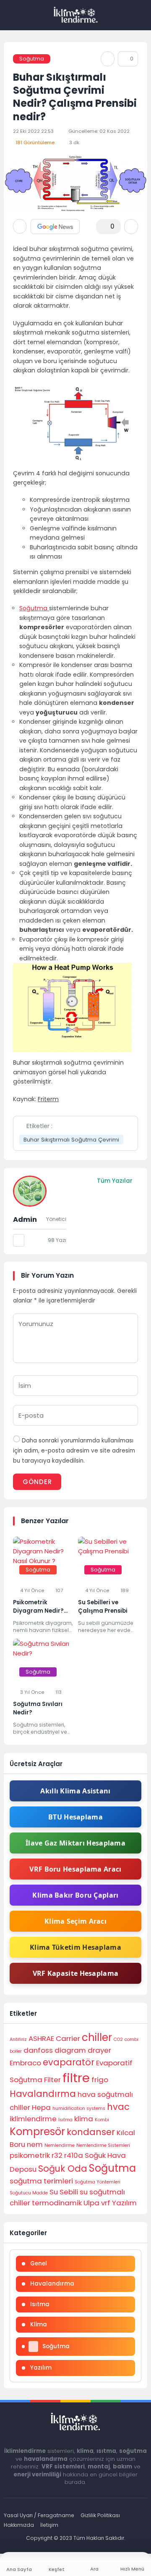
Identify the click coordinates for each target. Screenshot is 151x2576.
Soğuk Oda (63, 2169)
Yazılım (124, 2203)
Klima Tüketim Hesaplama (75, 1947)
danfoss (38, 2050)
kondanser (91, 2132)
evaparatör (69, 2062)
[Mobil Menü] (10, 15)
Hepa (41, 2107)
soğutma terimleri (41, 2181)
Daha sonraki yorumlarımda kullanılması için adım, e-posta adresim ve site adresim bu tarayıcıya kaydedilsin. (74, 1451)
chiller (97, 2037)
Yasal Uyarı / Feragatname (39, 2515)
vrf (106, 2203)
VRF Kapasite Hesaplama (76, 1973)
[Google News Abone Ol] (55, 227)
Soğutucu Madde (29, 2193)
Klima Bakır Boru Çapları (75, 1895)
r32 (57, 2155)
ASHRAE (41, 2038)
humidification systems (79, 2108)
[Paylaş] (20, 226)
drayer (99, 2050)
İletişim (49, 2525)
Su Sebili (64, 2192)
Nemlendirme (60, 2145)
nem (35, 2144)
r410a (74, 2155)
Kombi (102, 2120)
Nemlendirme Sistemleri (103, 2145)
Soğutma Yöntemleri (98, 2182)
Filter (52, 2080)
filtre (76, 2078)
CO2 (118, 2039)
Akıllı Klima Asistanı (75, 1791)
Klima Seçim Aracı (75, 1921)
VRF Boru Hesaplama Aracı (75, 1869)
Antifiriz (18, 2039)
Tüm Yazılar (115, 1181)
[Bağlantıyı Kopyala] (108, 59)
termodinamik (57, 2203)
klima (84, 2119)
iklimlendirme (33, 2119)
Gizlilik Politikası (100, 2515)
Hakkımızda (19, 2525)
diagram (70, 2050)
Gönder (37, 1482)
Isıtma (65, 2120)
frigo (100, 2080)
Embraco (25, 2063)
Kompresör (37, 2132)
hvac (118, 2107)
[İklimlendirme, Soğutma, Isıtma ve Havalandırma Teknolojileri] (76, 15)
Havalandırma (43, 2094)
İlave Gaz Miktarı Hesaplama (75, 1843)
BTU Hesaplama (75, 1817)
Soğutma (32, 59)
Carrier (68, 2038)
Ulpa (91, 2203)
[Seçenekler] (131, 227)
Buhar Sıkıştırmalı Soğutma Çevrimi (71, 1140)
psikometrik (30, 2155)
